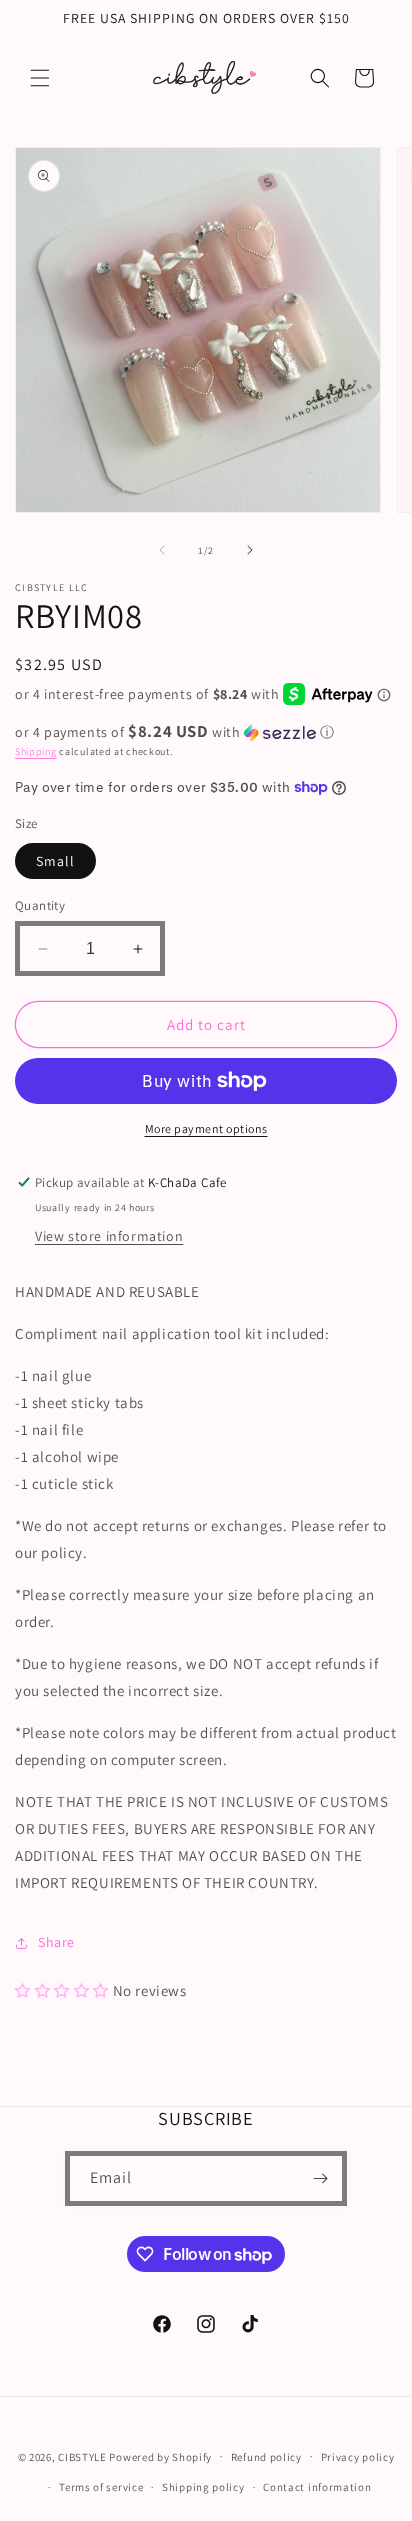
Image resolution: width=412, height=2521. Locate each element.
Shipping (36, 751)
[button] (40, 78)
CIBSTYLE (82, 2456)
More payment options (206, 1128)
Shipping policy (203, 2487)
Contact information (317, 2487)
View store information (109, 1236)
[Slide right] (250, 550)
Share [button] (56, 1942)
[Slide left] (162, 550)
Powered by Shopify (160, 2456)
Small (55, 861)
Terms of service (101, 2487)
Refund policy (266, 2457)
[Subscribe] (320, 2178)
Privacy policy (358, 2457)
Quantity (40, 905)
